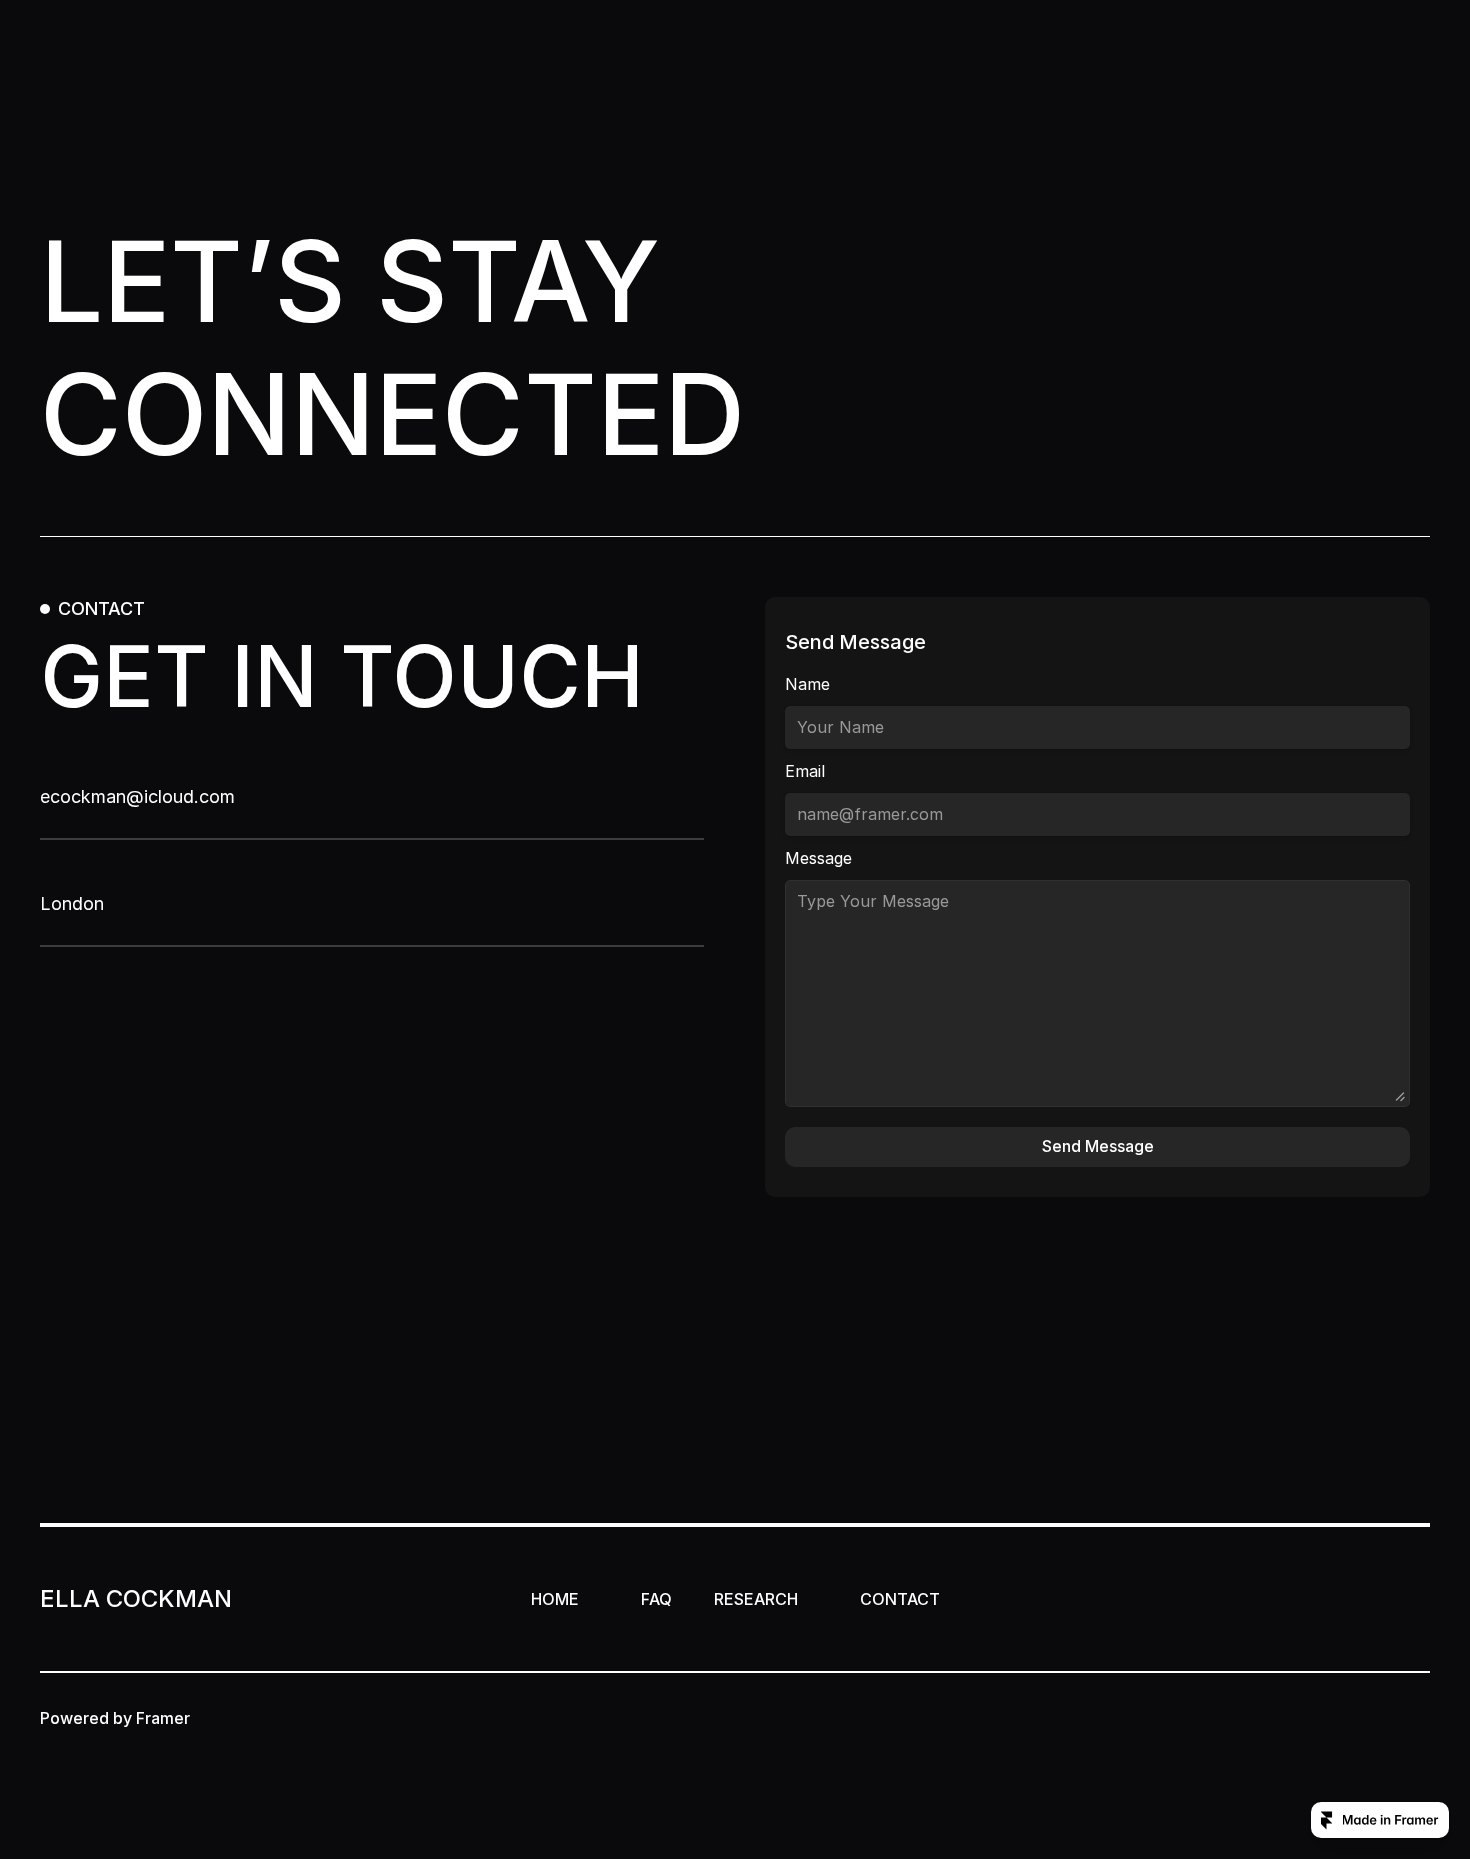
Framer (163, 1718)
